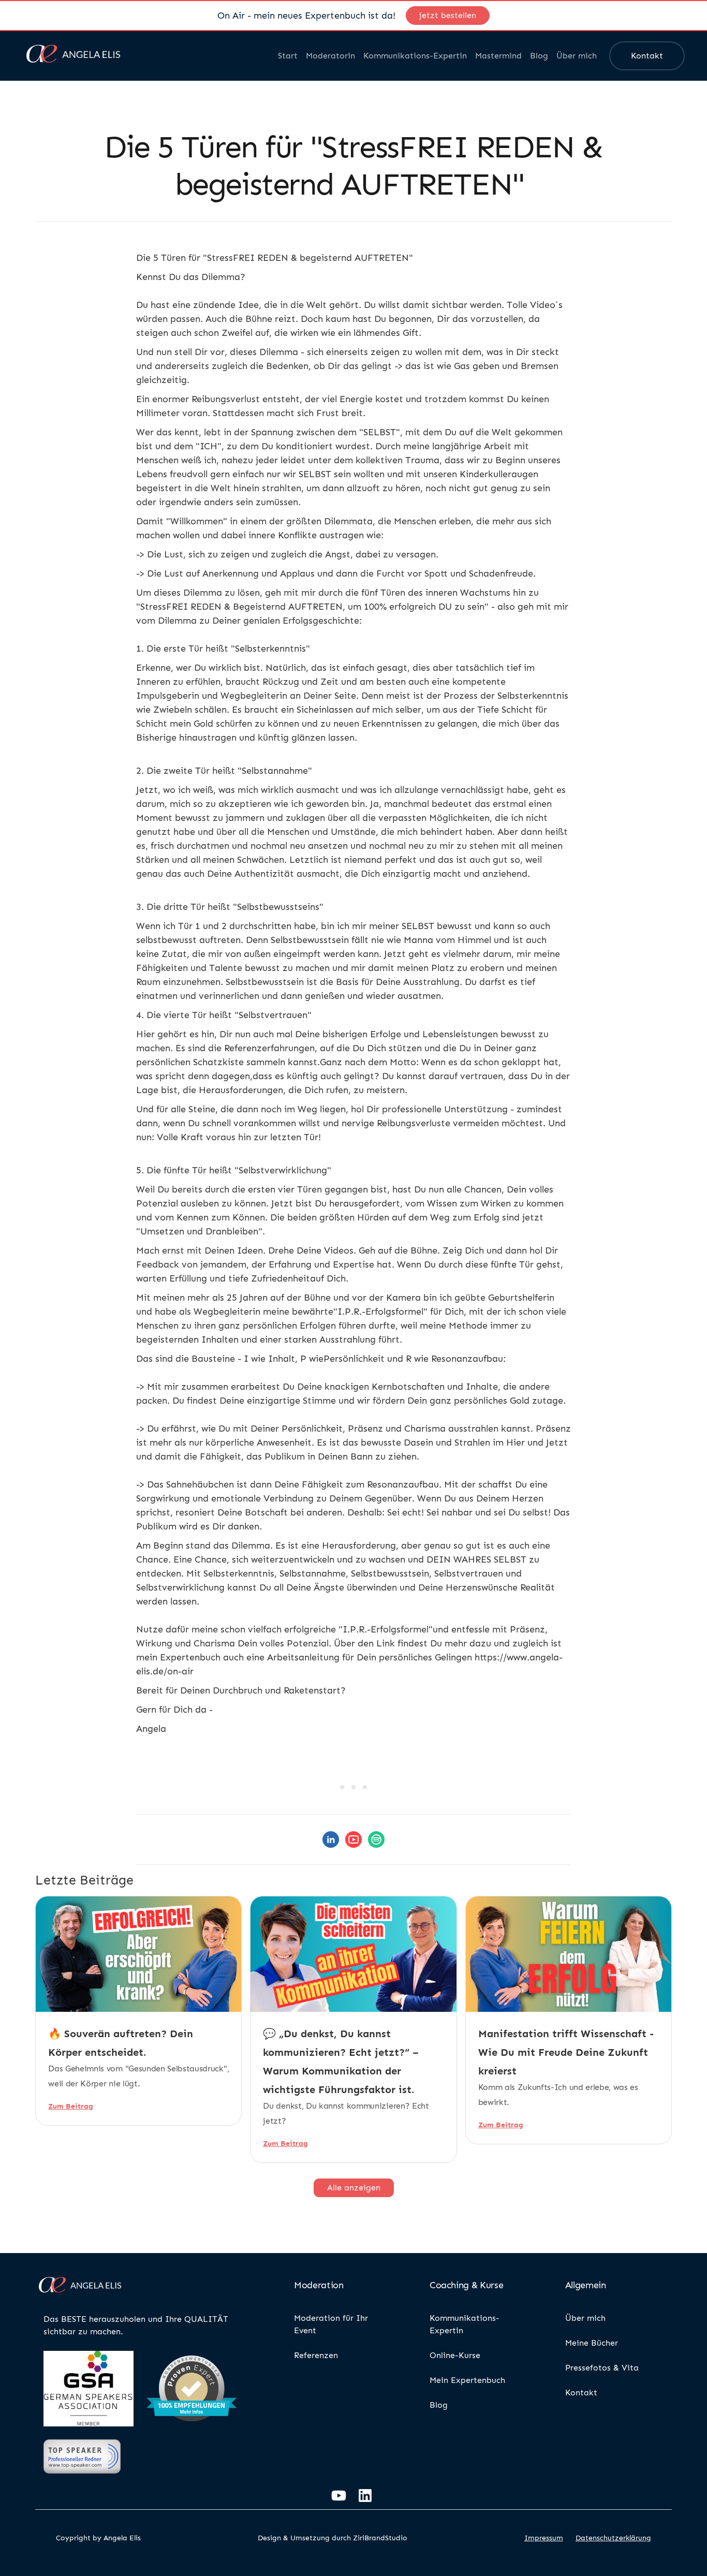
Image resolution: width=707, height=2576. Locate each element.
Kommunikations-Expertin (415, 56)
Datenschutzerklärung (613, 2538)
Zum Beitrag (71, 2106)
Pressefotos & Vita (602, 2368)
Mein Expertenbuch (467, 2380)
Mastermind (498, 56)
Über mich (577, 56)
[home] (73, 56)
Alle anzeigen (354, 2188)
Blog (539, 56)
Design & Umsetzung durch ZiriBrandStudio (333, 2538)
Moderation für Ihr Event (331, 2324)
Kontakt (647, 56)
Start (288, 56)
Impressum (544, 2538)
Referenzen (316, 2355)
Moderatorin (330, 56)
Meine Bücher (592, 2343)
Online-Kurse (455, 2355)
